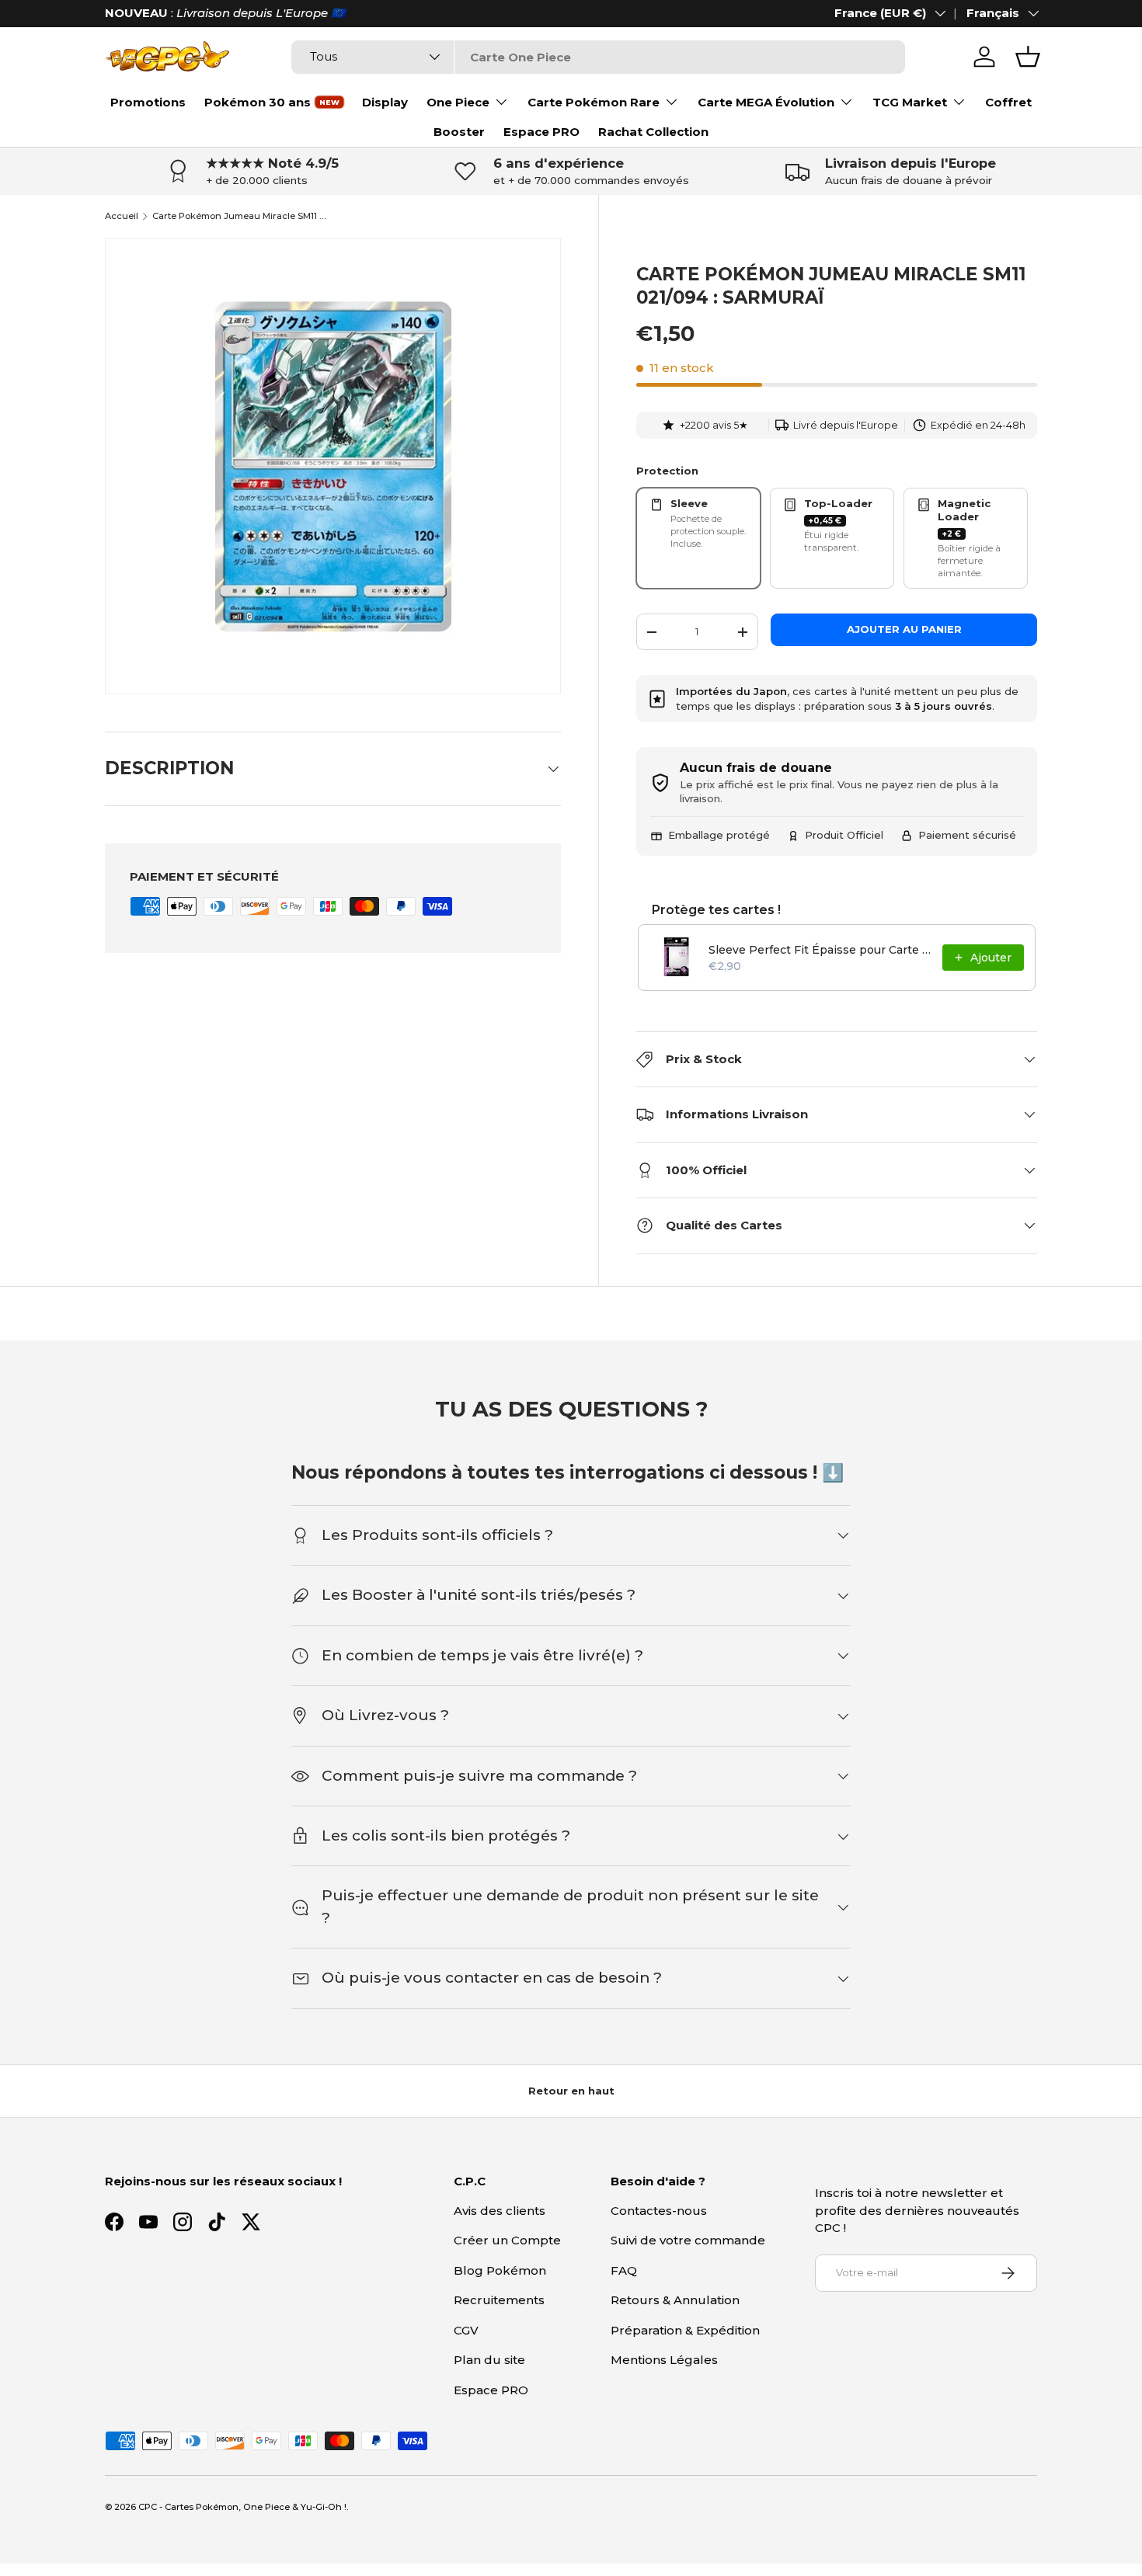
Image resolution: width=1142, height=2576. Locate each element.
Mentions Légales (664, 2360)
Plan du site (489, 2360)
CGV (466, 2330)
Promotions (148, 102)
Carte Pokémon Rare (594, 102)
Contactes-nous (659, 2211)
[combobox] (598, 57)
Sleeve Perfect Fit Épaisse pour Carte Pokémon (821, 950)
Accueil (122, 216)
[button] (1028, 57)
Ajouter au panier (904, 629)
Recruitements (499, 2300)
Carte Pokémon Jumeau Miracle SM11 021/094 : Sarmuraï (240, 216)
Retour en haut (571, 2091)
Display (385, 102)
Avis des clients (500, 2211)
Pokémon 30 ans (258, 102)
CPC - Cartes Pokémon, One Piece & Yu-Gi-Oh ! (242, 2507)
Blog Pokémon (500, 2270)
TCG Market (910, 102)
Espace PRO (541, 132)
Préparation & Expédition (685, 2330)
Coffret (1008, 102)
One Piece (458, 102)
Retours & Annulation (675, 2300)
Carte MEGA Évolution (766, 102)
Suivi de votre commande (688, 2240)
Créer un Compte (507, 2240)
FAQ (624, 2270)
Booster (459, 132)
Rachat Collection (653, 132)
